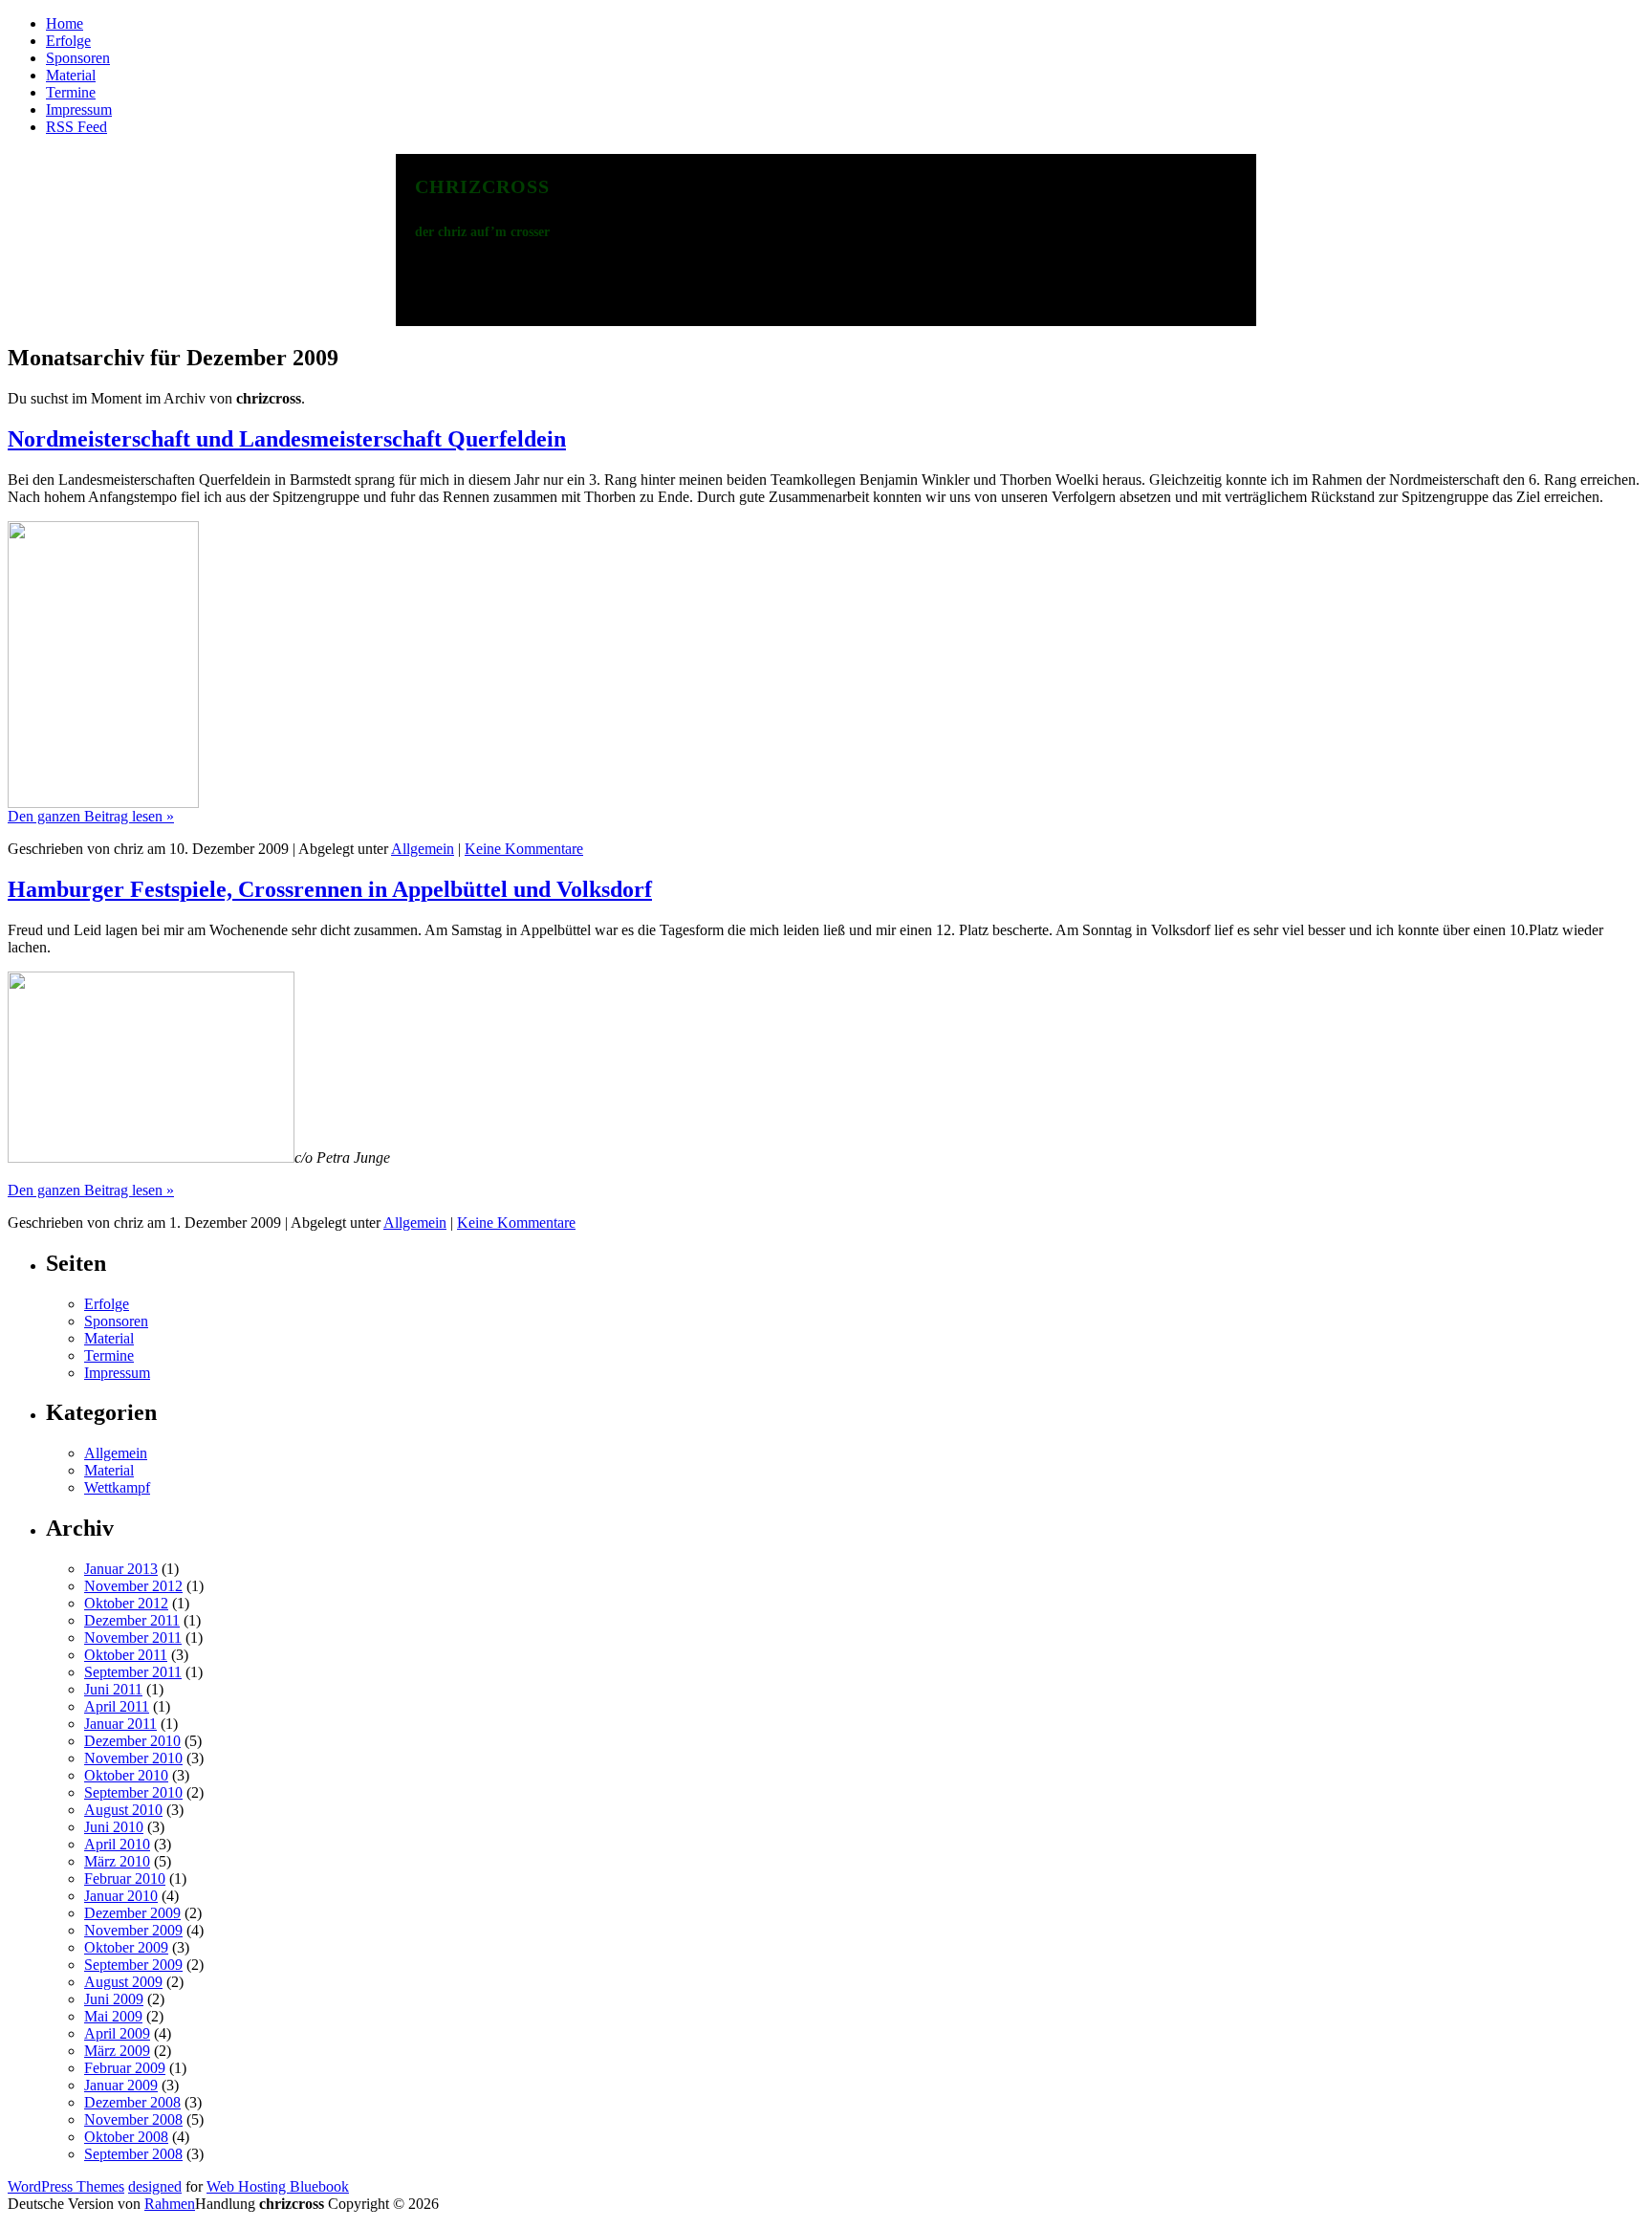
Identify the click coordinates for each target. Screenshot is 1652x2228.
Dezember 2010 (132, 1741)
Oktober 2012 (126, 1603)
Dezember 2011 (132, 1620)
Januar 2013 (121, 1569)
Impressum (79, 109)
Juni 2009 (114, 1999)
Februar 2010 (125, 1879)
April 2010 (117, 1844)
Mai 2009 (113, 2016)
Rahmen (170, 2204)
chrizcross (482, 184)
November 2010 (133, 1758)
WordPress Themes (66, 2186)
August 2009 (123, 1982)
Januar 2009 (121, 2085)
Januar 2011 (120, 1724)
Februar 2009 (125, 2068)
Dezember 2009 (132, 1913)
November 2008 (133, 2119)
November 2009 (133, 1930)
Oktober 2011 (126, 1655)
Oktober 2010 (126, 1775)
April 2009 (117, 2033)
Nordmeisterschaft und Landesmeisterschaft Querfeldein (287, 439)
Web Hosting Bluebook (278, 2186)
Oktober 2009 (126, 1947)
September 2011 (133, 1672)
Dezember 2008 (132, 2102)
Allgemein (423, 849)
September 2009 (133, 1965)
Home (65, 23)
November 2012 (133, 1586)
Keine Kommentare (524, 849)
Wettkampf (117, 1487)
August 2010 (123, 1810)
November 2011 (133, 1638)
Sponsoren (78, 58)
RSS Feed (76, 127)
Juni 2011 (113, 1689)
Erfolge (68, 41)
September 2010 (133, 1792)
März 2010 (117, 1861)
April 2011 (117, 1706)
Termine (71, 92)
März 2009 (117, 2051)
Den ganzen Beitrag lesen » (91, 816)
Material (71, 75)
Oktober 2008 (126, 2137)
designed (155, 2186)
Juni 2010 (114, 1827)
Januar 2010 (121, 1896)
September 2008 (133, 2154)
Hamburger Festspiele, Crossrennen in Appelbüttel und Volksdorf (330, 889)
